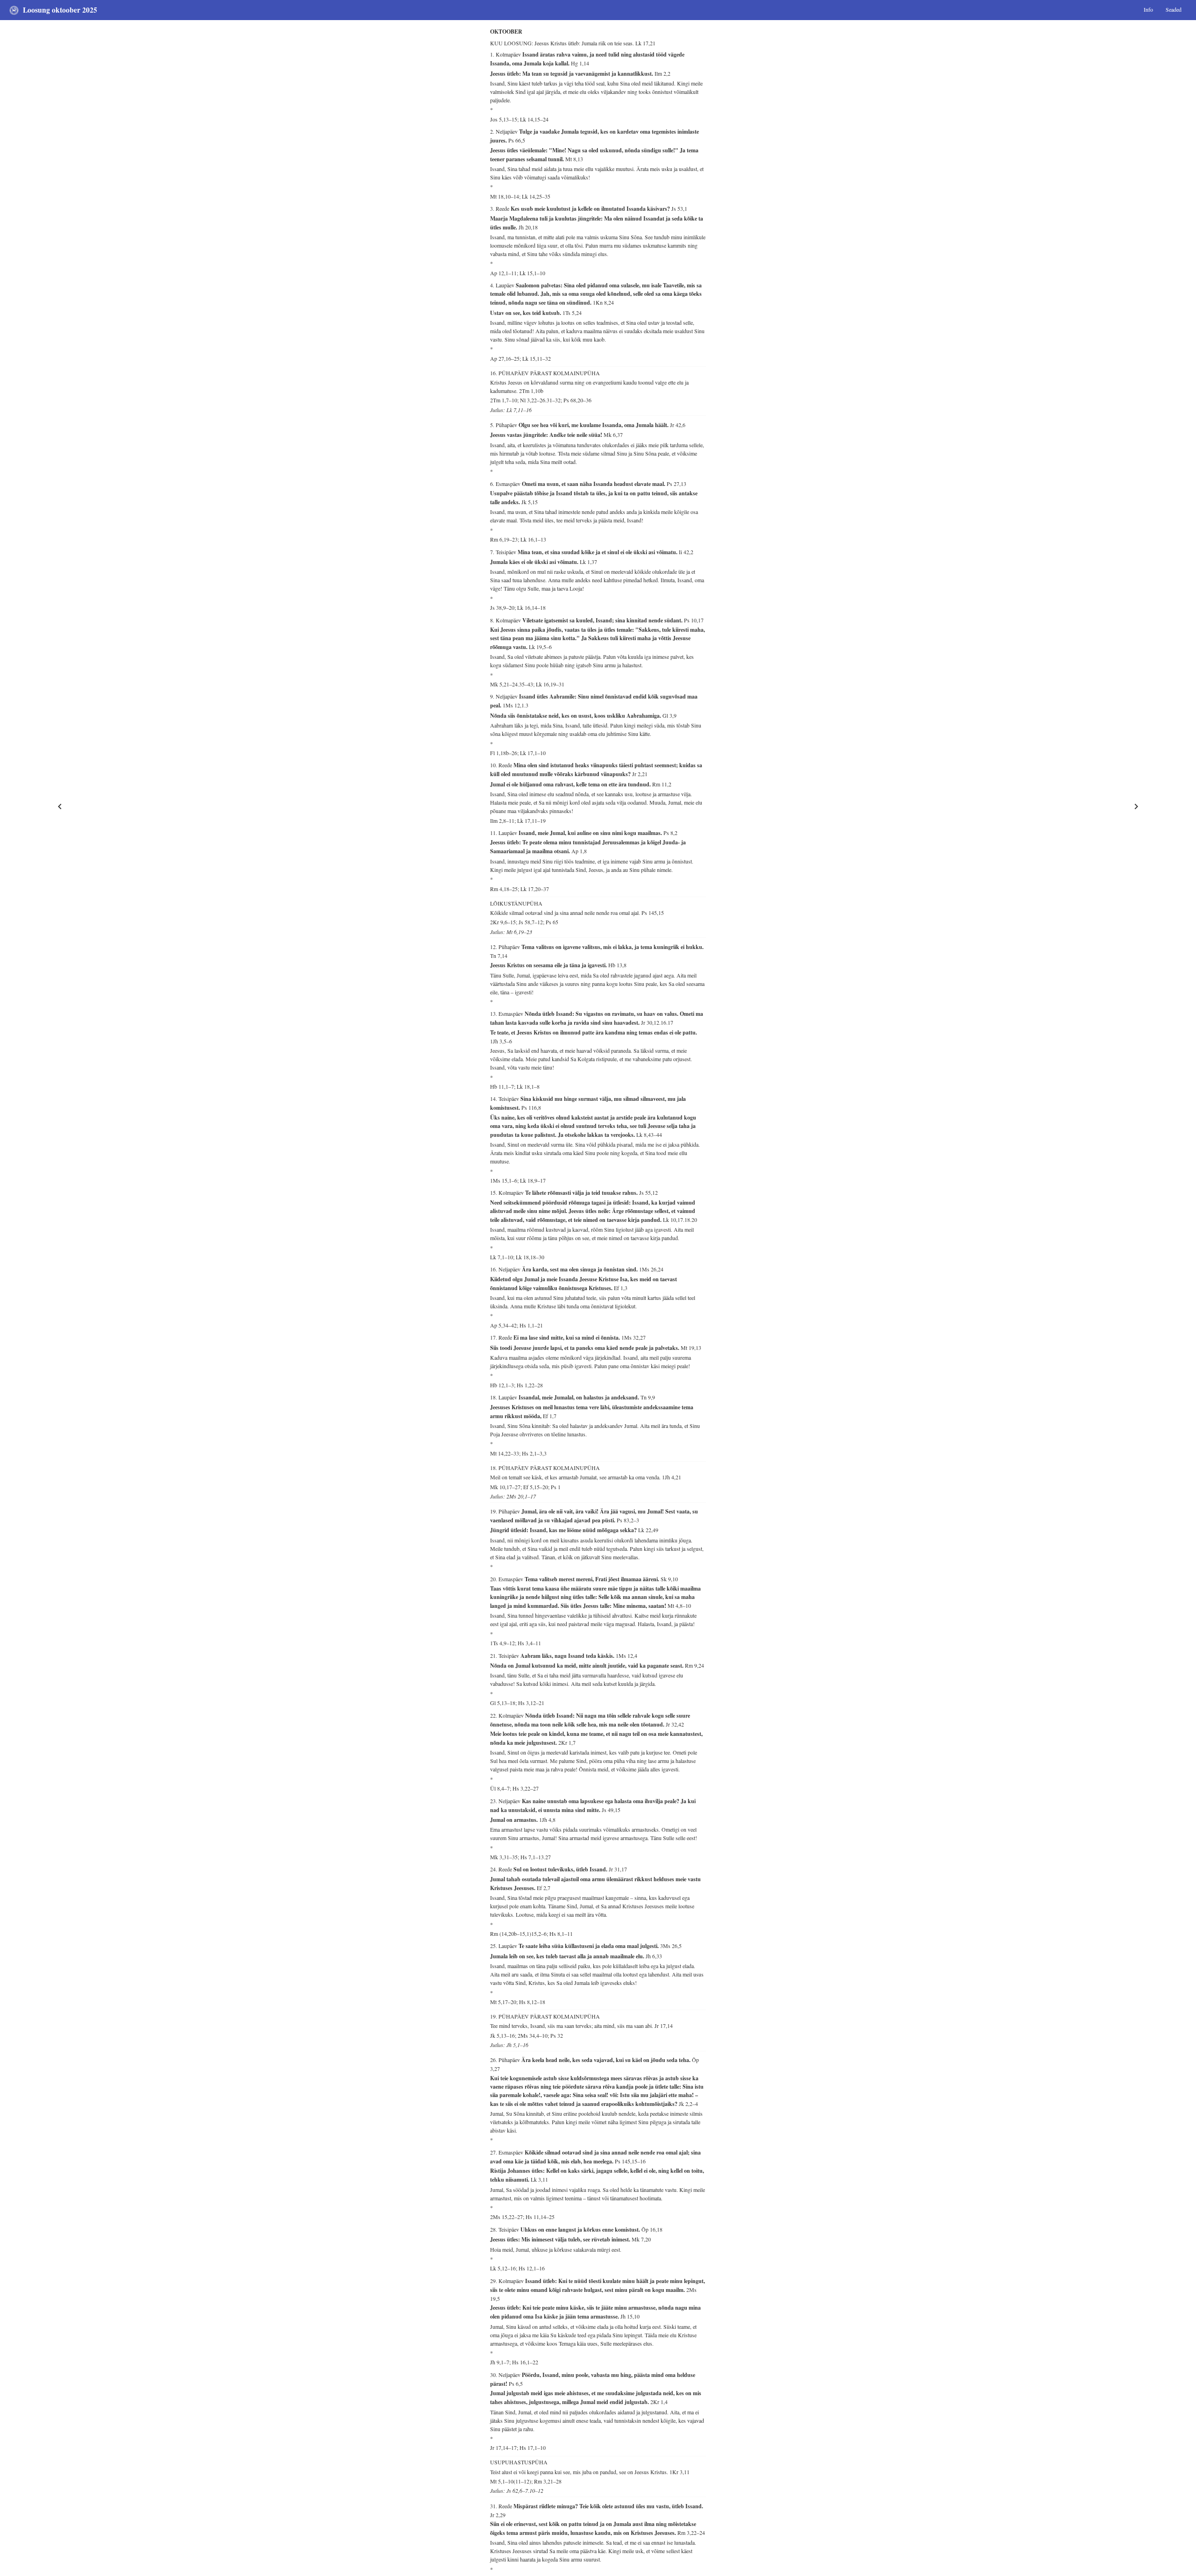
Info (1148, 9)
